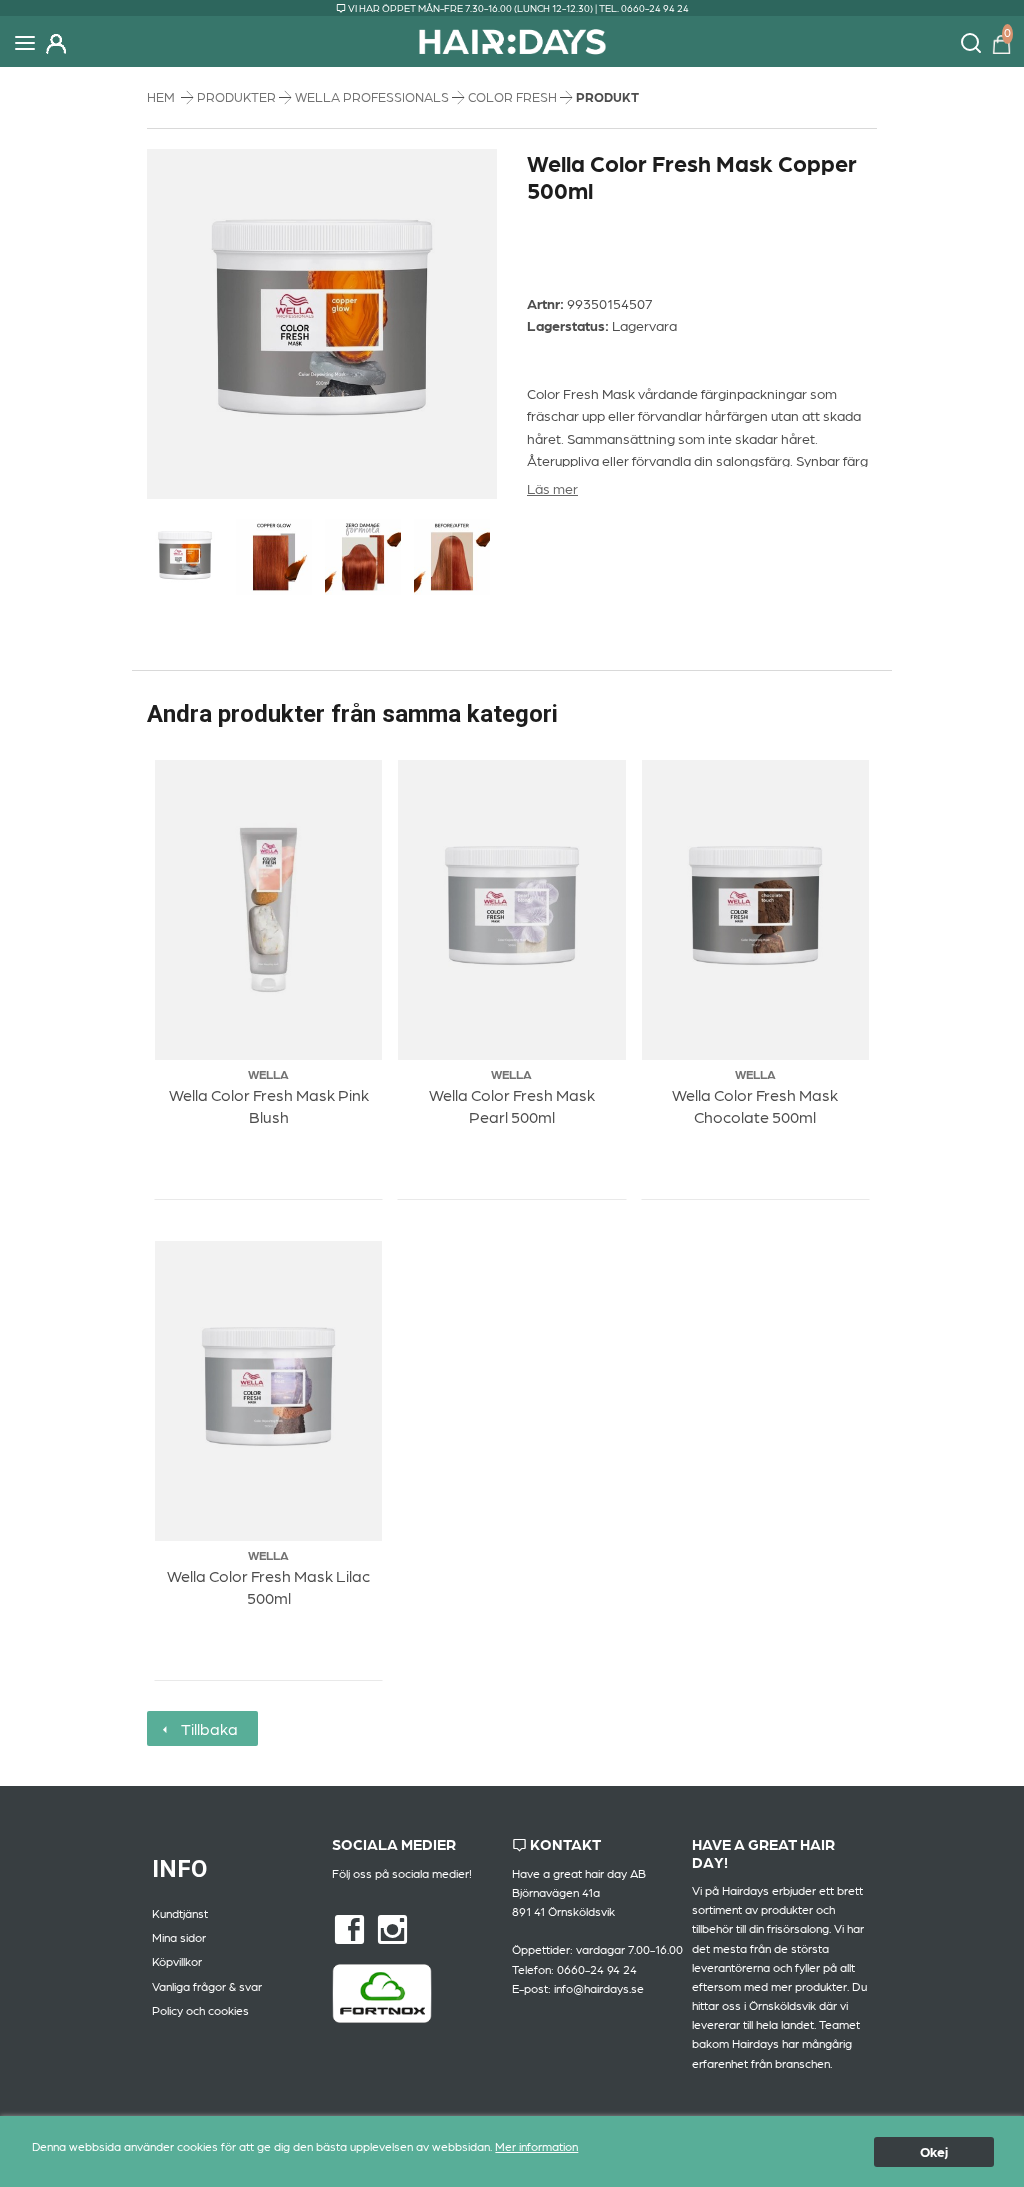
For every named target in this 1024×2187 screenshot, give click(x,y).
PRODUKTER (238, 96)
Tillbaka (205, 1728)
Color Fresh (514, 96)
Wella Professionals (373, 96)
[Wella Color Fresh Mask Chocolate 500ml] (755, 909)
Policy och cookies (200, 2010)
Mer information (536, 2146)
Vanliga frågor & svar (207, 1986)
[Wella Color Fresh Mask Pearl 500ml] (511, 909)
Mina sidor (179, 1937)
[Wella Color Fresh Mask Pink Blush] (268, 909)
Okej (934, 2151)
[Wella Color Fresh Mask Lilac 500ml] (268, 1390)
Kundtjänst (180, 1913)
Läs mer (552, 488)
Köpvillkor (177, 1961)
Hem (161, 96)
